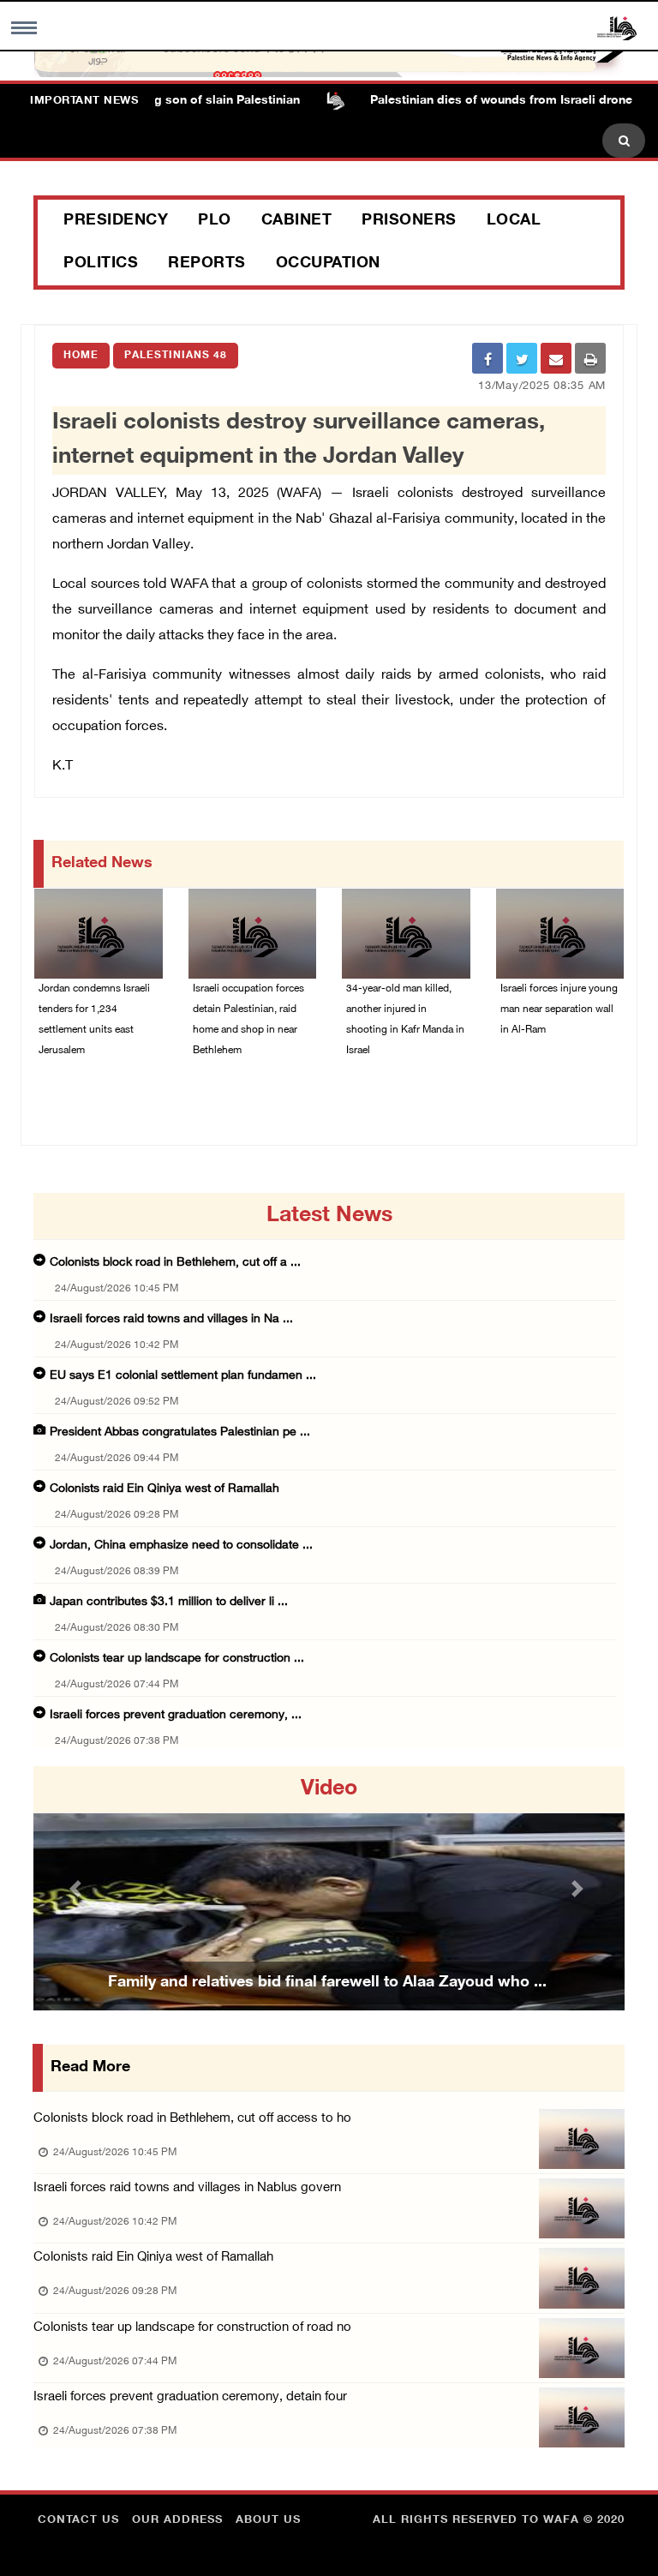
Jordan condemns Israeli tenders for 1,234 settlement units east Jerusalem (94, 1020)
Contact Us (78, 2520)
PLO (215, 221)
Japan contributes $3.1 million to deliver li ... (169, 1602)
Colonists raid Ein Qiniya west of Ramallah (164, 1489)
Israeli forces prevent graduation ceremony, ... (176, 1715)
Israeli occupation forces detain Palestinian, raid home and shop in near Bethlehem (248, 1020)
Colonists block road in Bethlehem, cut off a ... (175, 1263)
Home (81, 356)
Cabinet (297, 221)
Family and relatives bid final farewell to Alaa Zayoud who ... (327, 1983)
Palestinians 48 (176, 356)
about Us (268, 2520)
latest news (329, 1216)
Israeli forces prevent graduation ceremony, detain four (190, 2397)
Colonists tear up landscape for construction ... (177, 1659)
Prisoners (409, 221)
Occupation (328, 264)
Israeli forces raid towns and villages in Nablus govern (187, 2188)
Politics (101, 264)
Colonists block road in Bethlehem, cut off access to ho (192, 2119)
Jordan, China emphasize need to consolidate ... (181, 1546)
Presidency (116, 221)
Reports (207, 264)
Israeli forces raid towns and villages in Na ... (171, 1319)
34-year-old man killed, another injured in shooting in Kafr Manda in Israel (405, 1020)
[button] (78, 1888)
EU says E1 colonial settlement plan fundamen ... (183, 1376)
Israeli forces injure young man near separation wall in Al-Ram (559, 1009)
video (329, 1789)
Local (514, 221)
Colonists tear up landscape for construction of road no (192, 2328)
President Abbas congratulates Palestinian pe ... (180, 1432)
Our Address (177, 2520)
